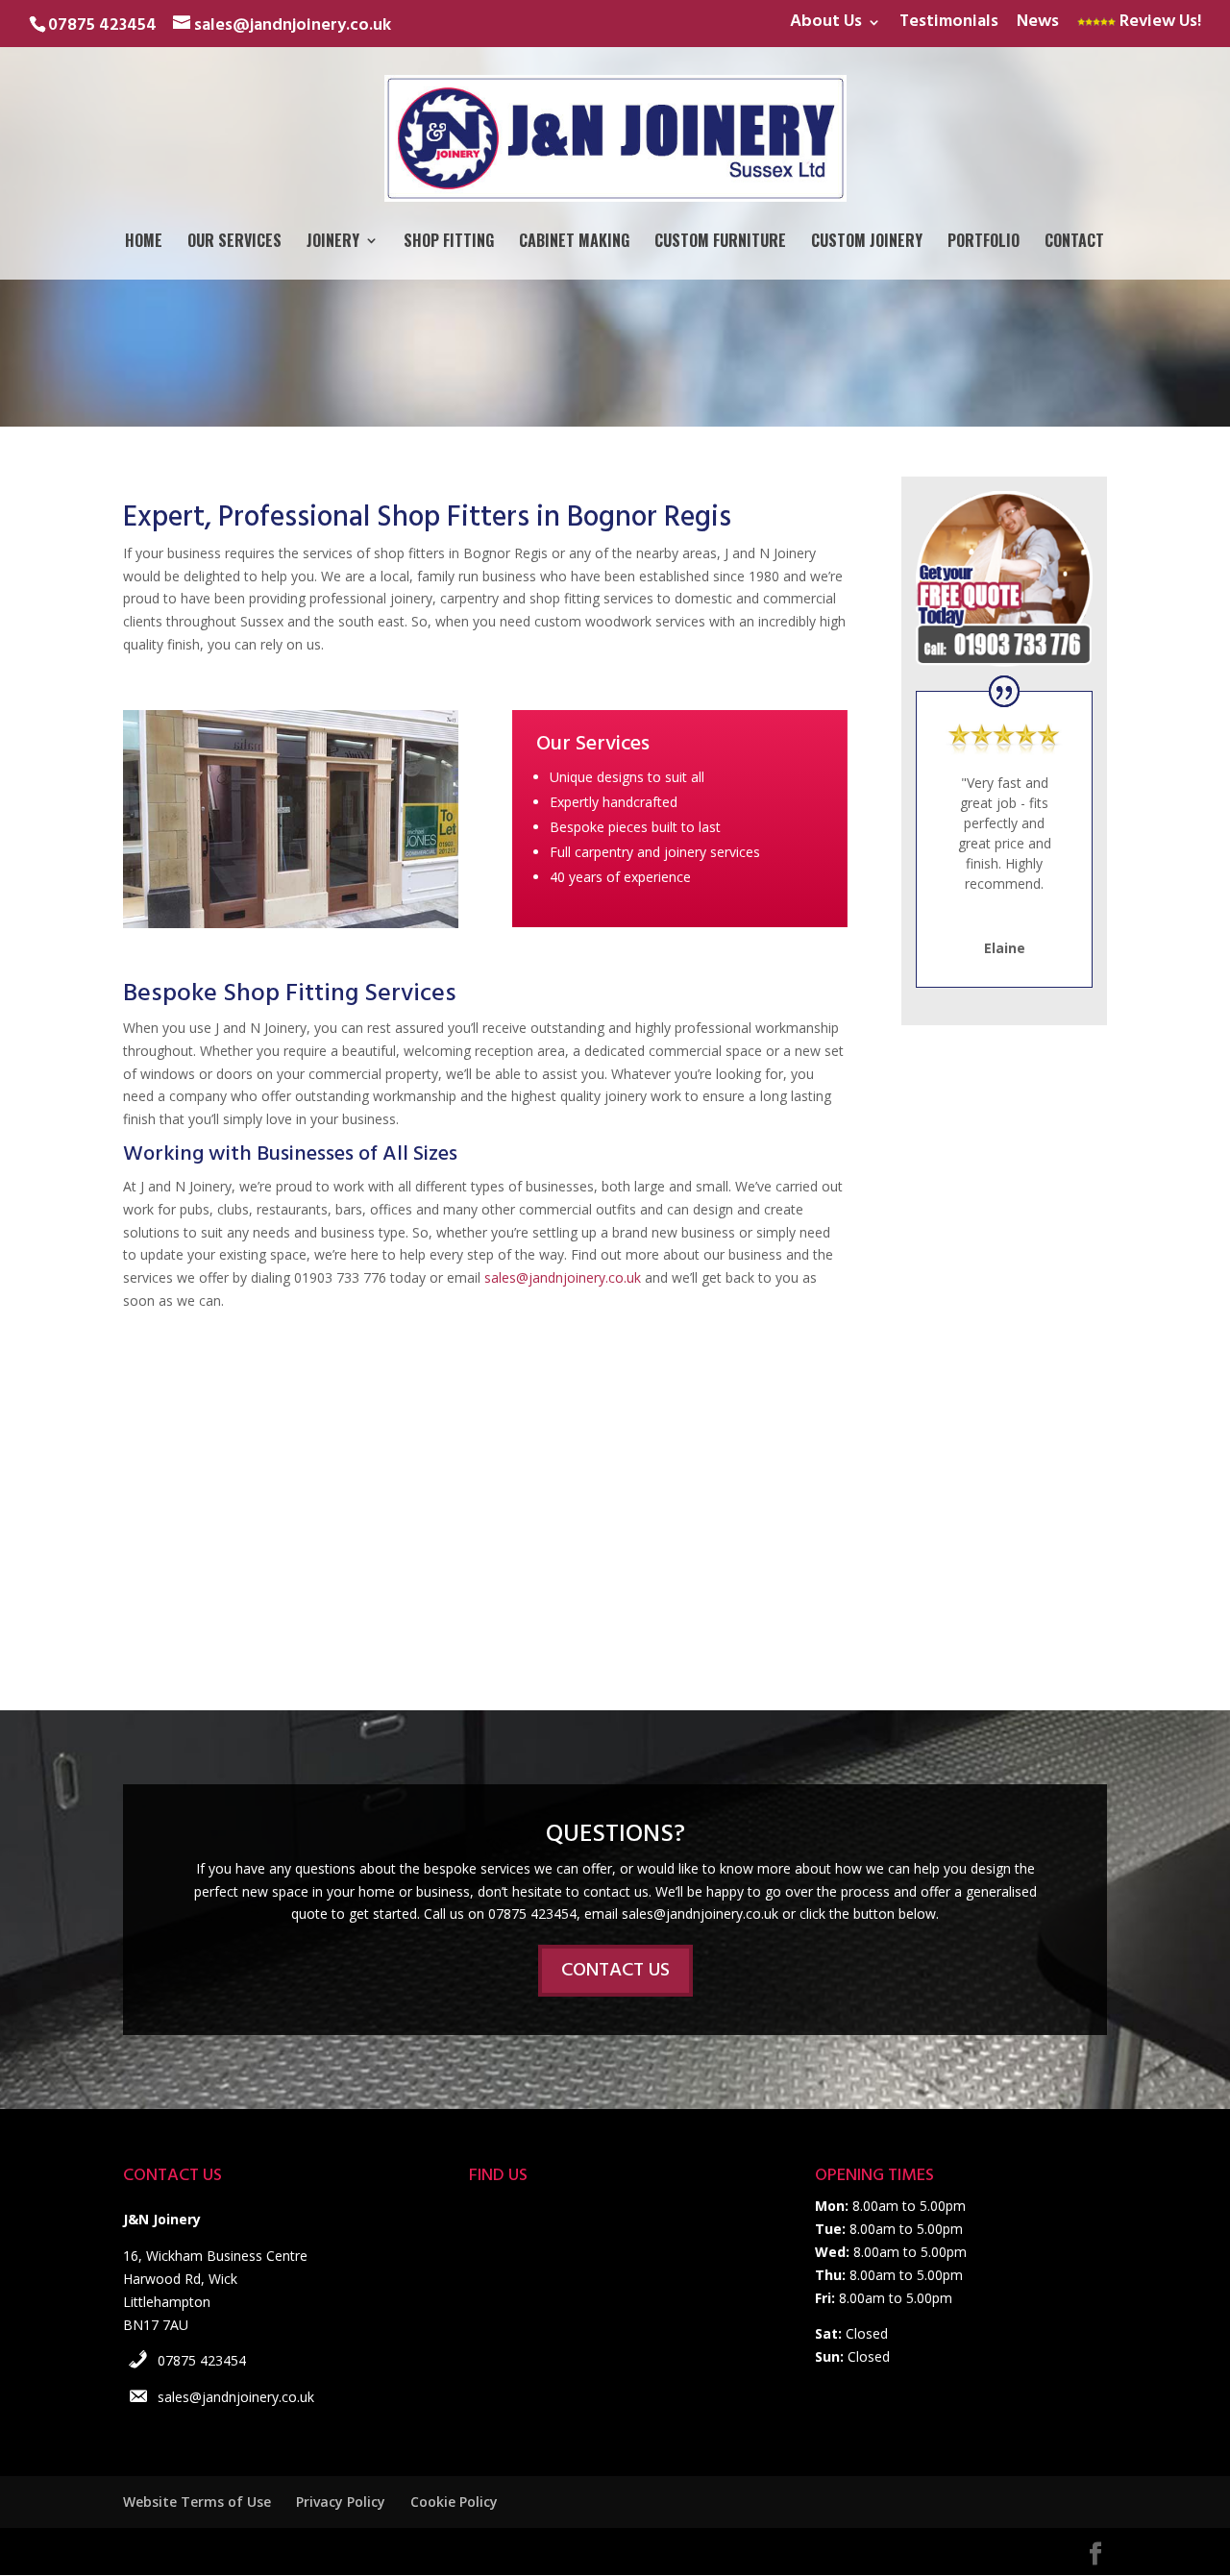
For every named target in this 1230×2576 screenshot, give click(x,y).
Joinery (333, 243)
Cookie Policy (454, 2502)
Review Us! (1158, 25)
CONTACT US (615, 1971)
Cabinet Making (574, 243)
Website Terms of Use (197, 2502)
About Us (826, 25)
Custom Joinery (867, 243)
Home (144, 243)
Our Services (234, 243)
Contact (1074, 243)
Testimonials (949, 25)
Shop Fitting (449, 243)
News (1038, 25)
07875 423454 (202, 2360)
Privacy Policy (341, 2502)
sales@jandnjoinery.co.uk (563, 1277)
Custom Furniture (720, 243)
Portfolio (984, 243)
